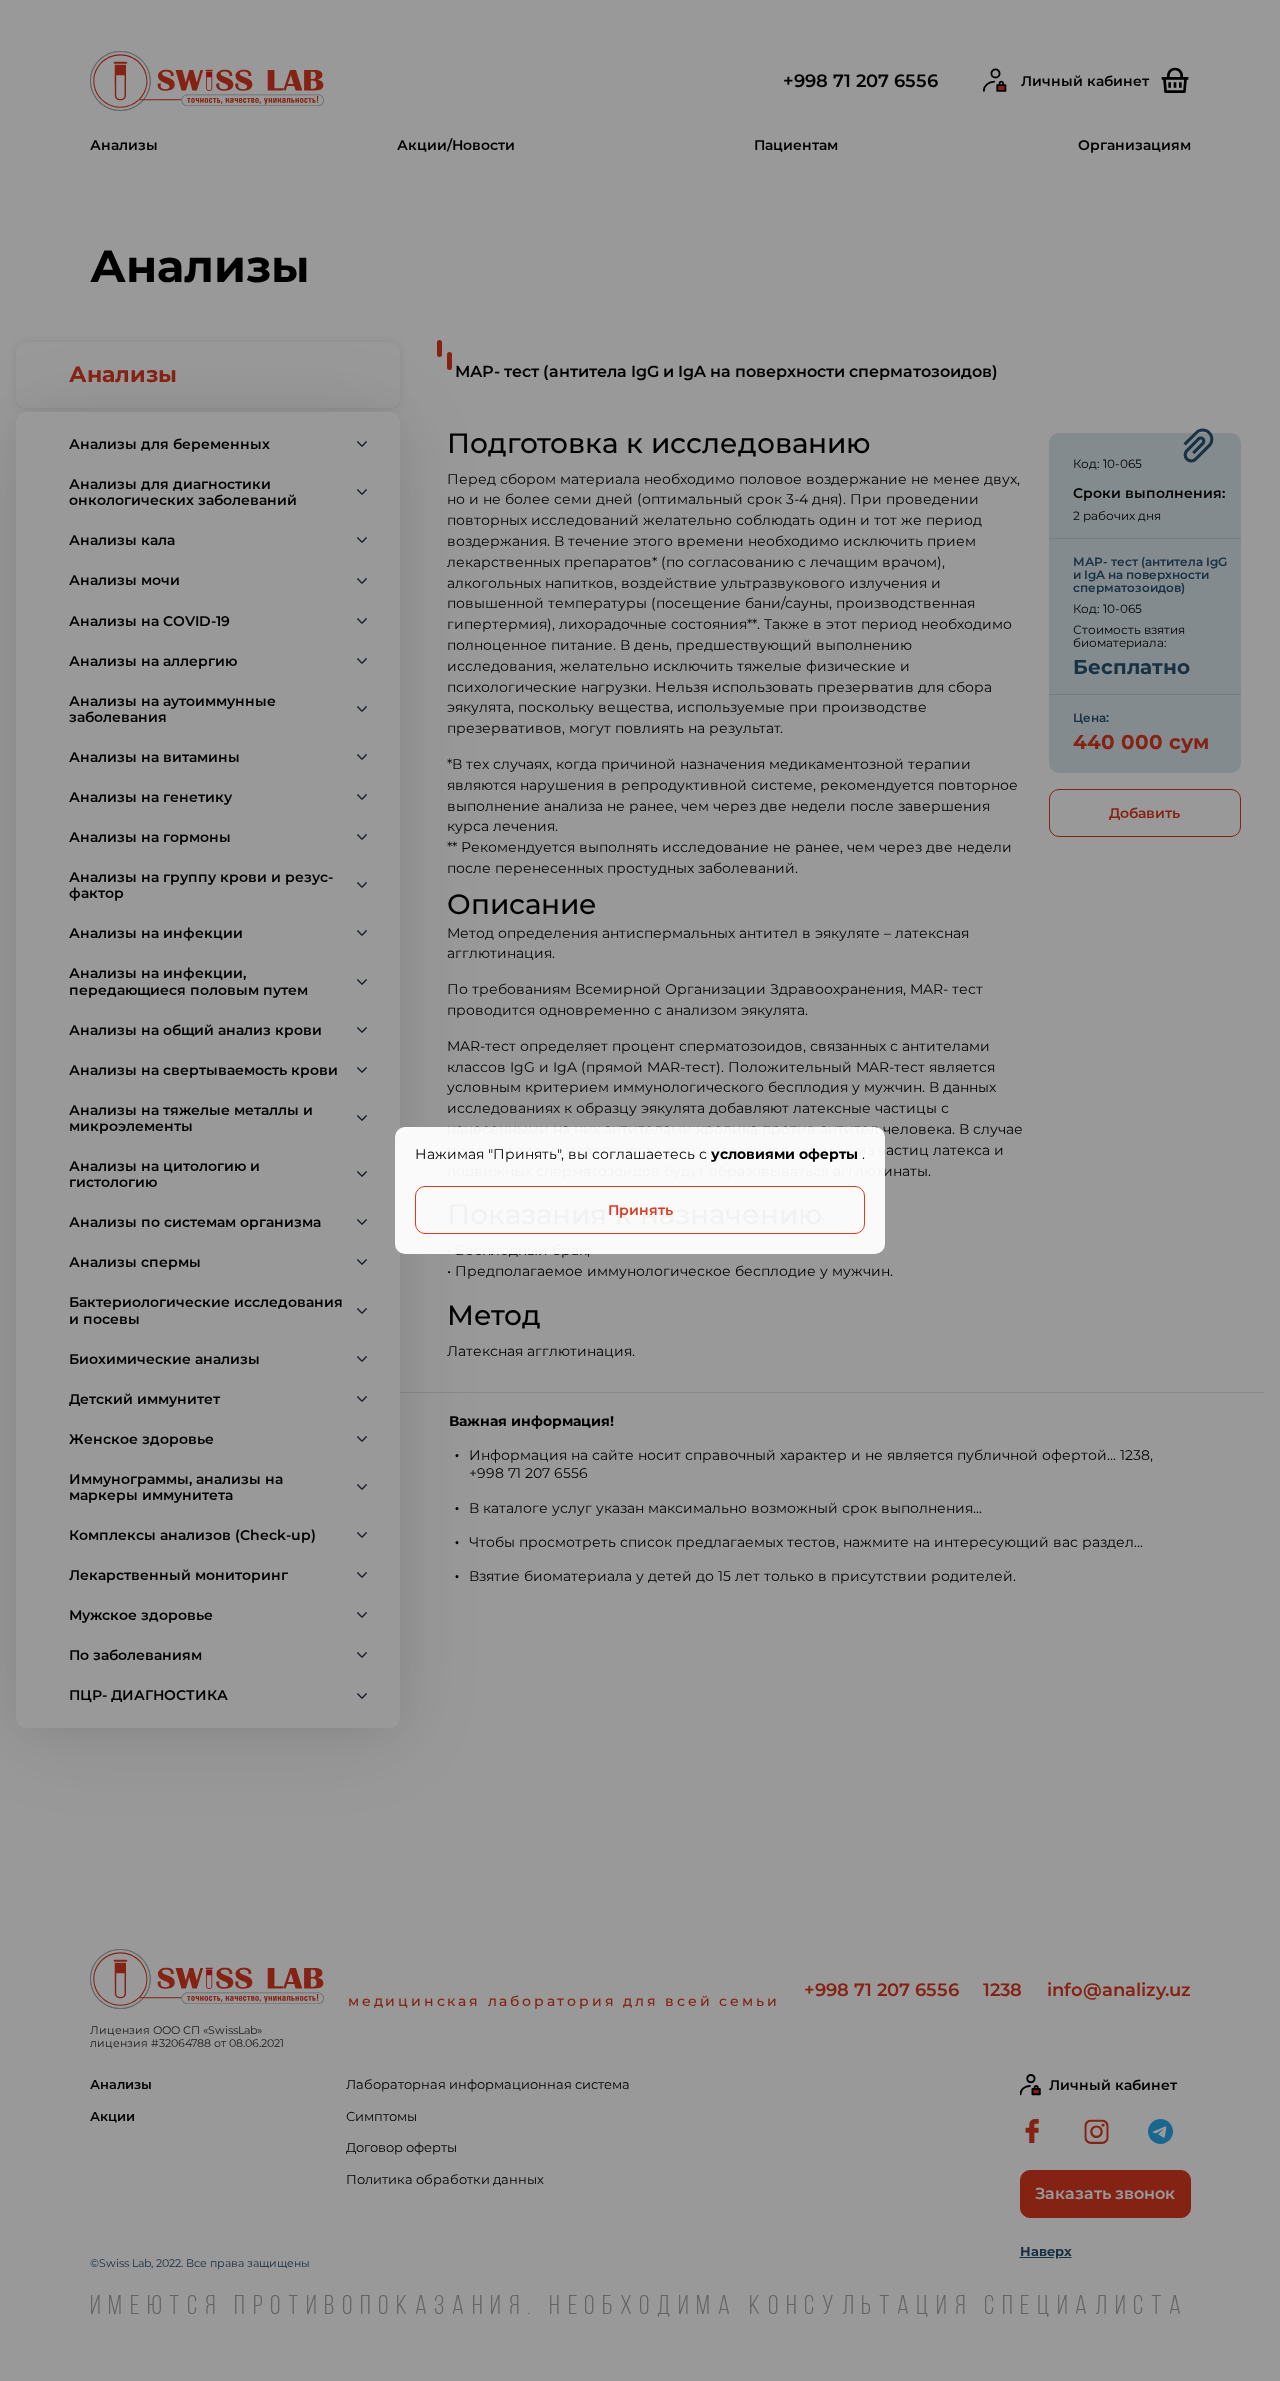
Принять (640, 1210)
